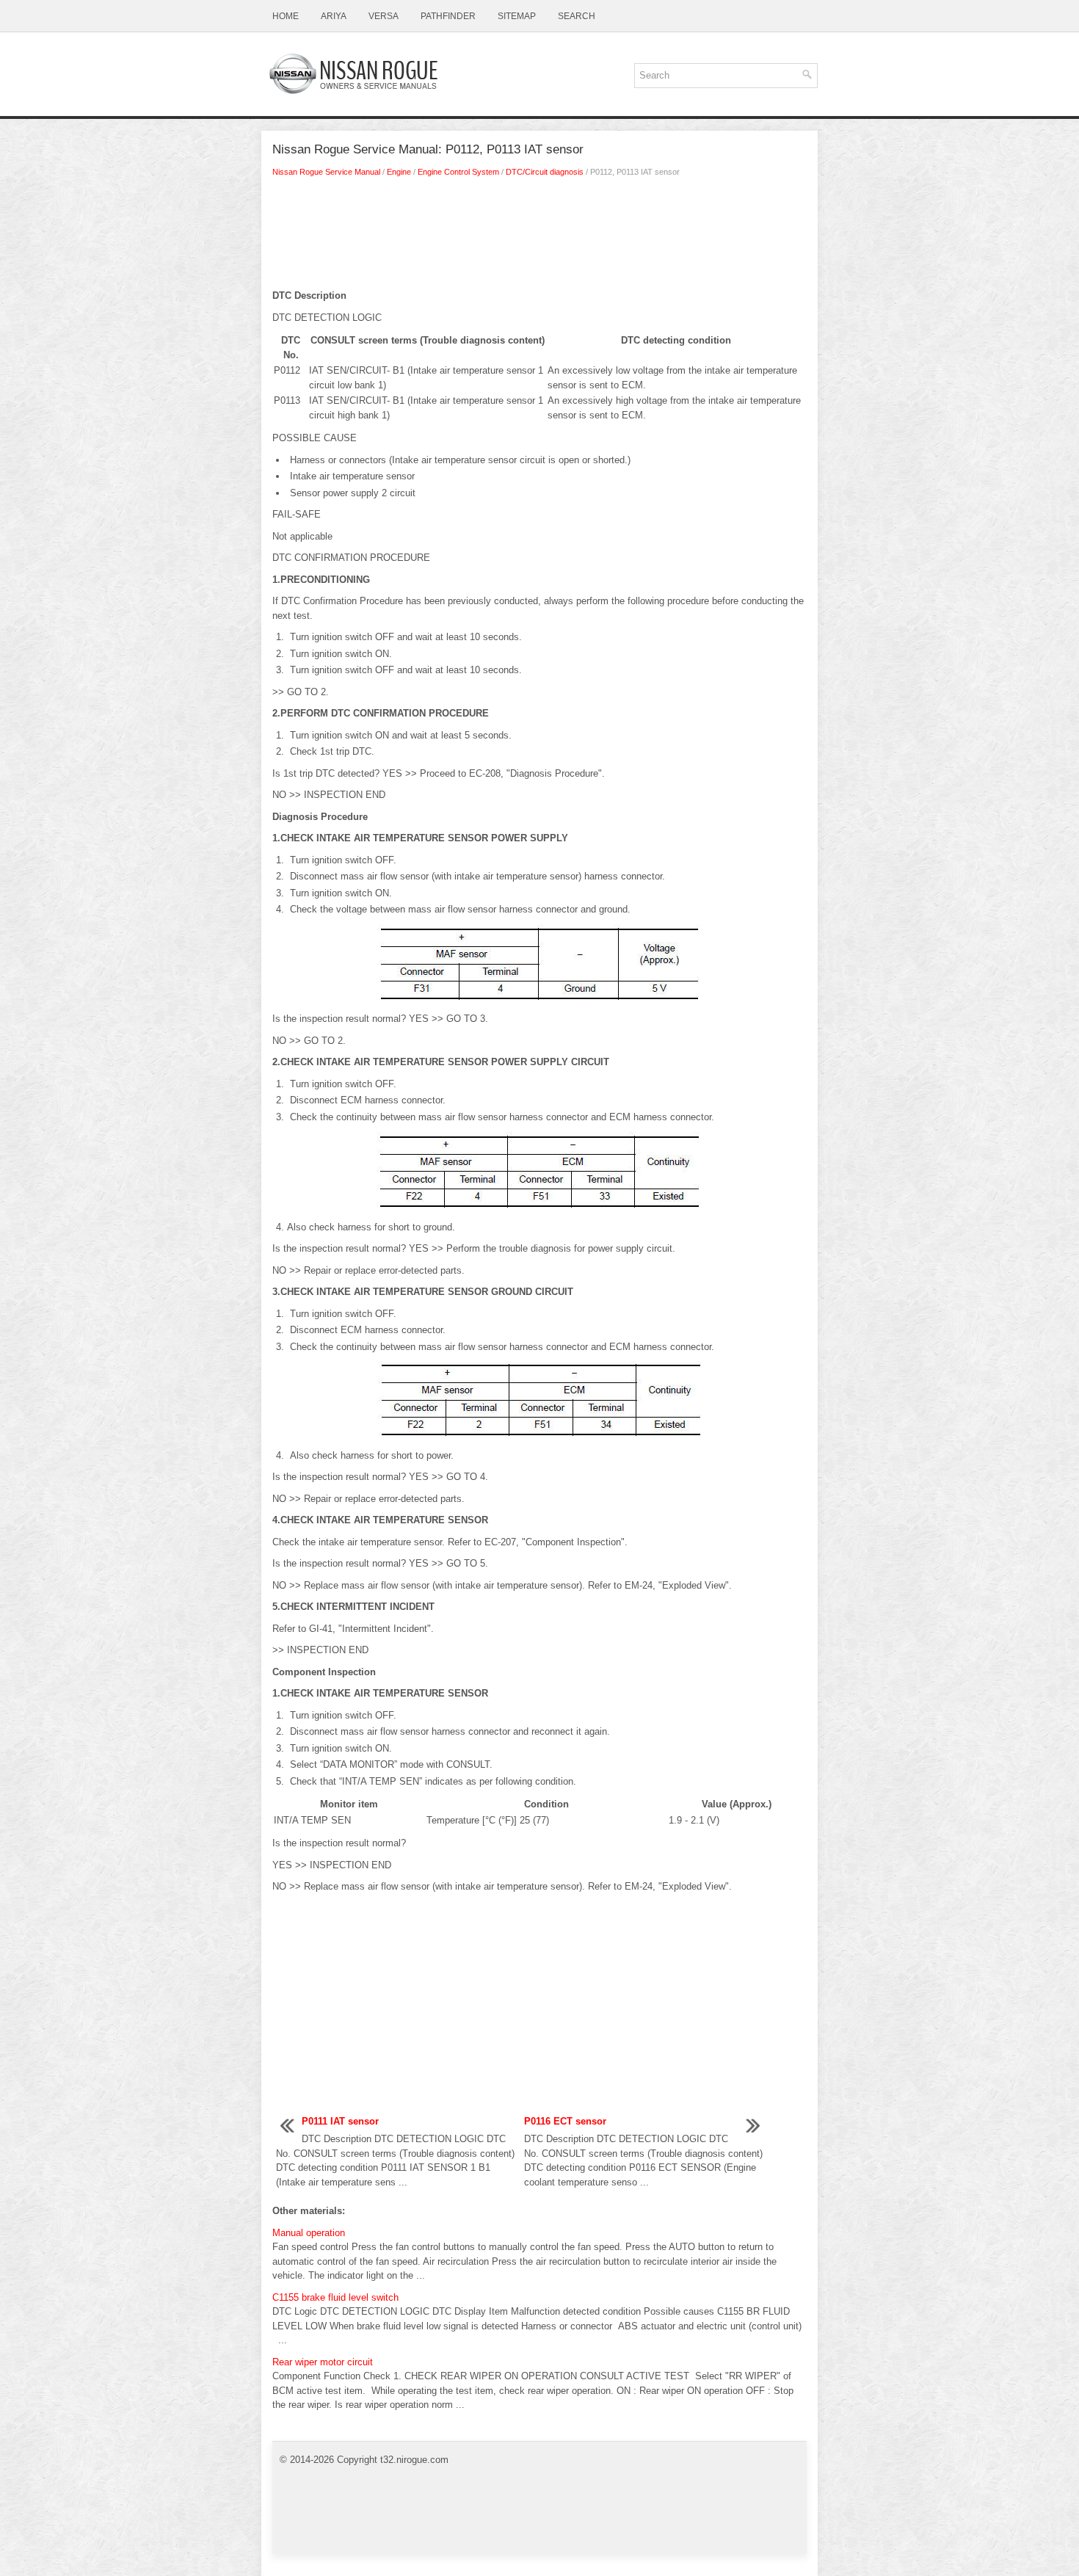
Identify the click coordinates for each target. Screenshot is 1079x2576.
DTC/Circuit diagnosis (545, 172)
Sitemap (517, 16)
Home (286, 16)
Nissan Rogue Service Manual (326, 172)
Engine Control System (458, 172)
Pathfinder (448, 16)
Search (577, 16)
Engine (399, 172)
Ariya (334, 16)
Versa (384, 16)
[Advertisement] (539, 237)
